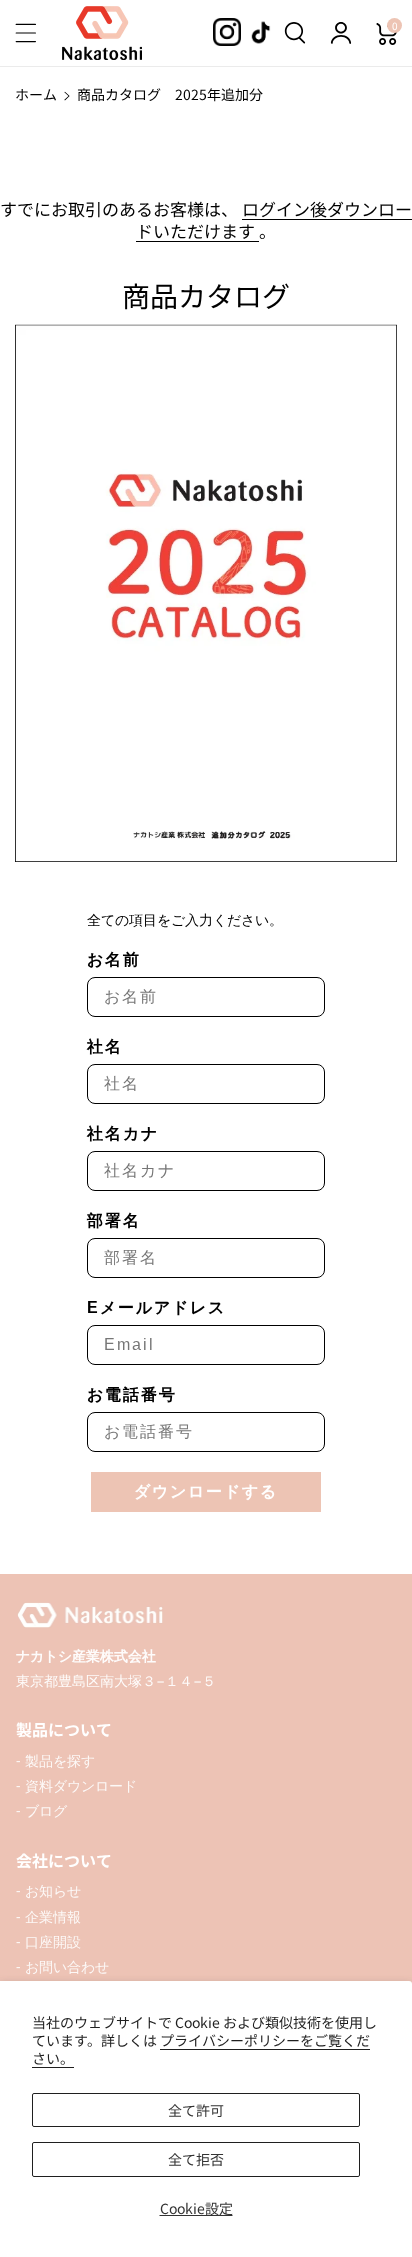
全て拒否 (196, 2159)
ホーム (36, 94)
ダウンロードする (206, 1491)
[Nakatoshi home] (206, 1615)
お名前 (114, 959)
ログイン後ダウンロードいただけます (274, 219)
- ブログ (41, 1810)
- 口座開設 (48, 1941)
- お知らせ (48, 1890)
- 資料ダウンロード (76, 1785)
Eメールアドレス (156, 1307)
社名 (105, 1046)
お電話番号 (132, 1394)
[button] (37, 33)
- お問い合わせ (62, 1966)
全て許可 (196, 2110)
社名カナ (123, 1133)
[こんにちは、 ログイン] (341, 33)
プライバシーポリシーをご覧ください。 (201, 2049)
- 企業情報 (48, 1916)
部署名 (114, 1220)
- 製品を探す (55, 1760)
